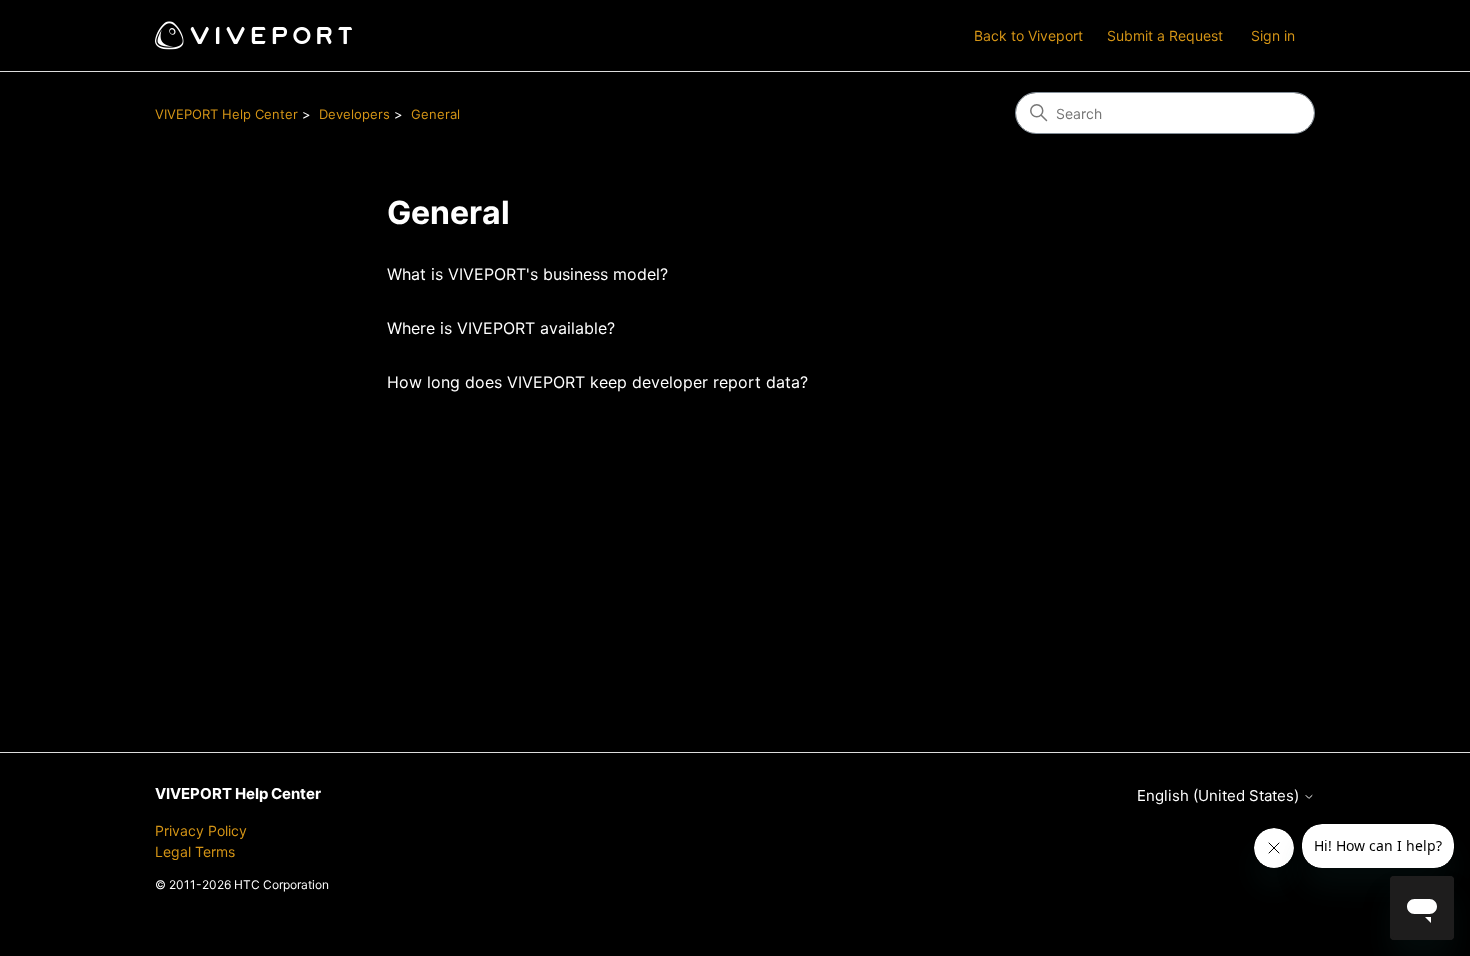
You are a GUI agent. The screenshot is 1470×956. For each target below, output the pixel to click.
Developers (354, 114)
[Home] (253, 35)
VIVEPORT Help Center (226, 114)
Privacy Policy (201, 830)
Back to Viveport (1028, 35)
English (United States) (1220, 795)
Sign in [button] (1273, 35)
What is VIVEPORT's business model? (527, 274)
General (435, 114)
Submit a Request (1165, 35)
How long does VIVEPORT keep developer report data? (597, 382)
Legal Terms (195, 851)
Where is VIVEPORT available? (501, 328)
